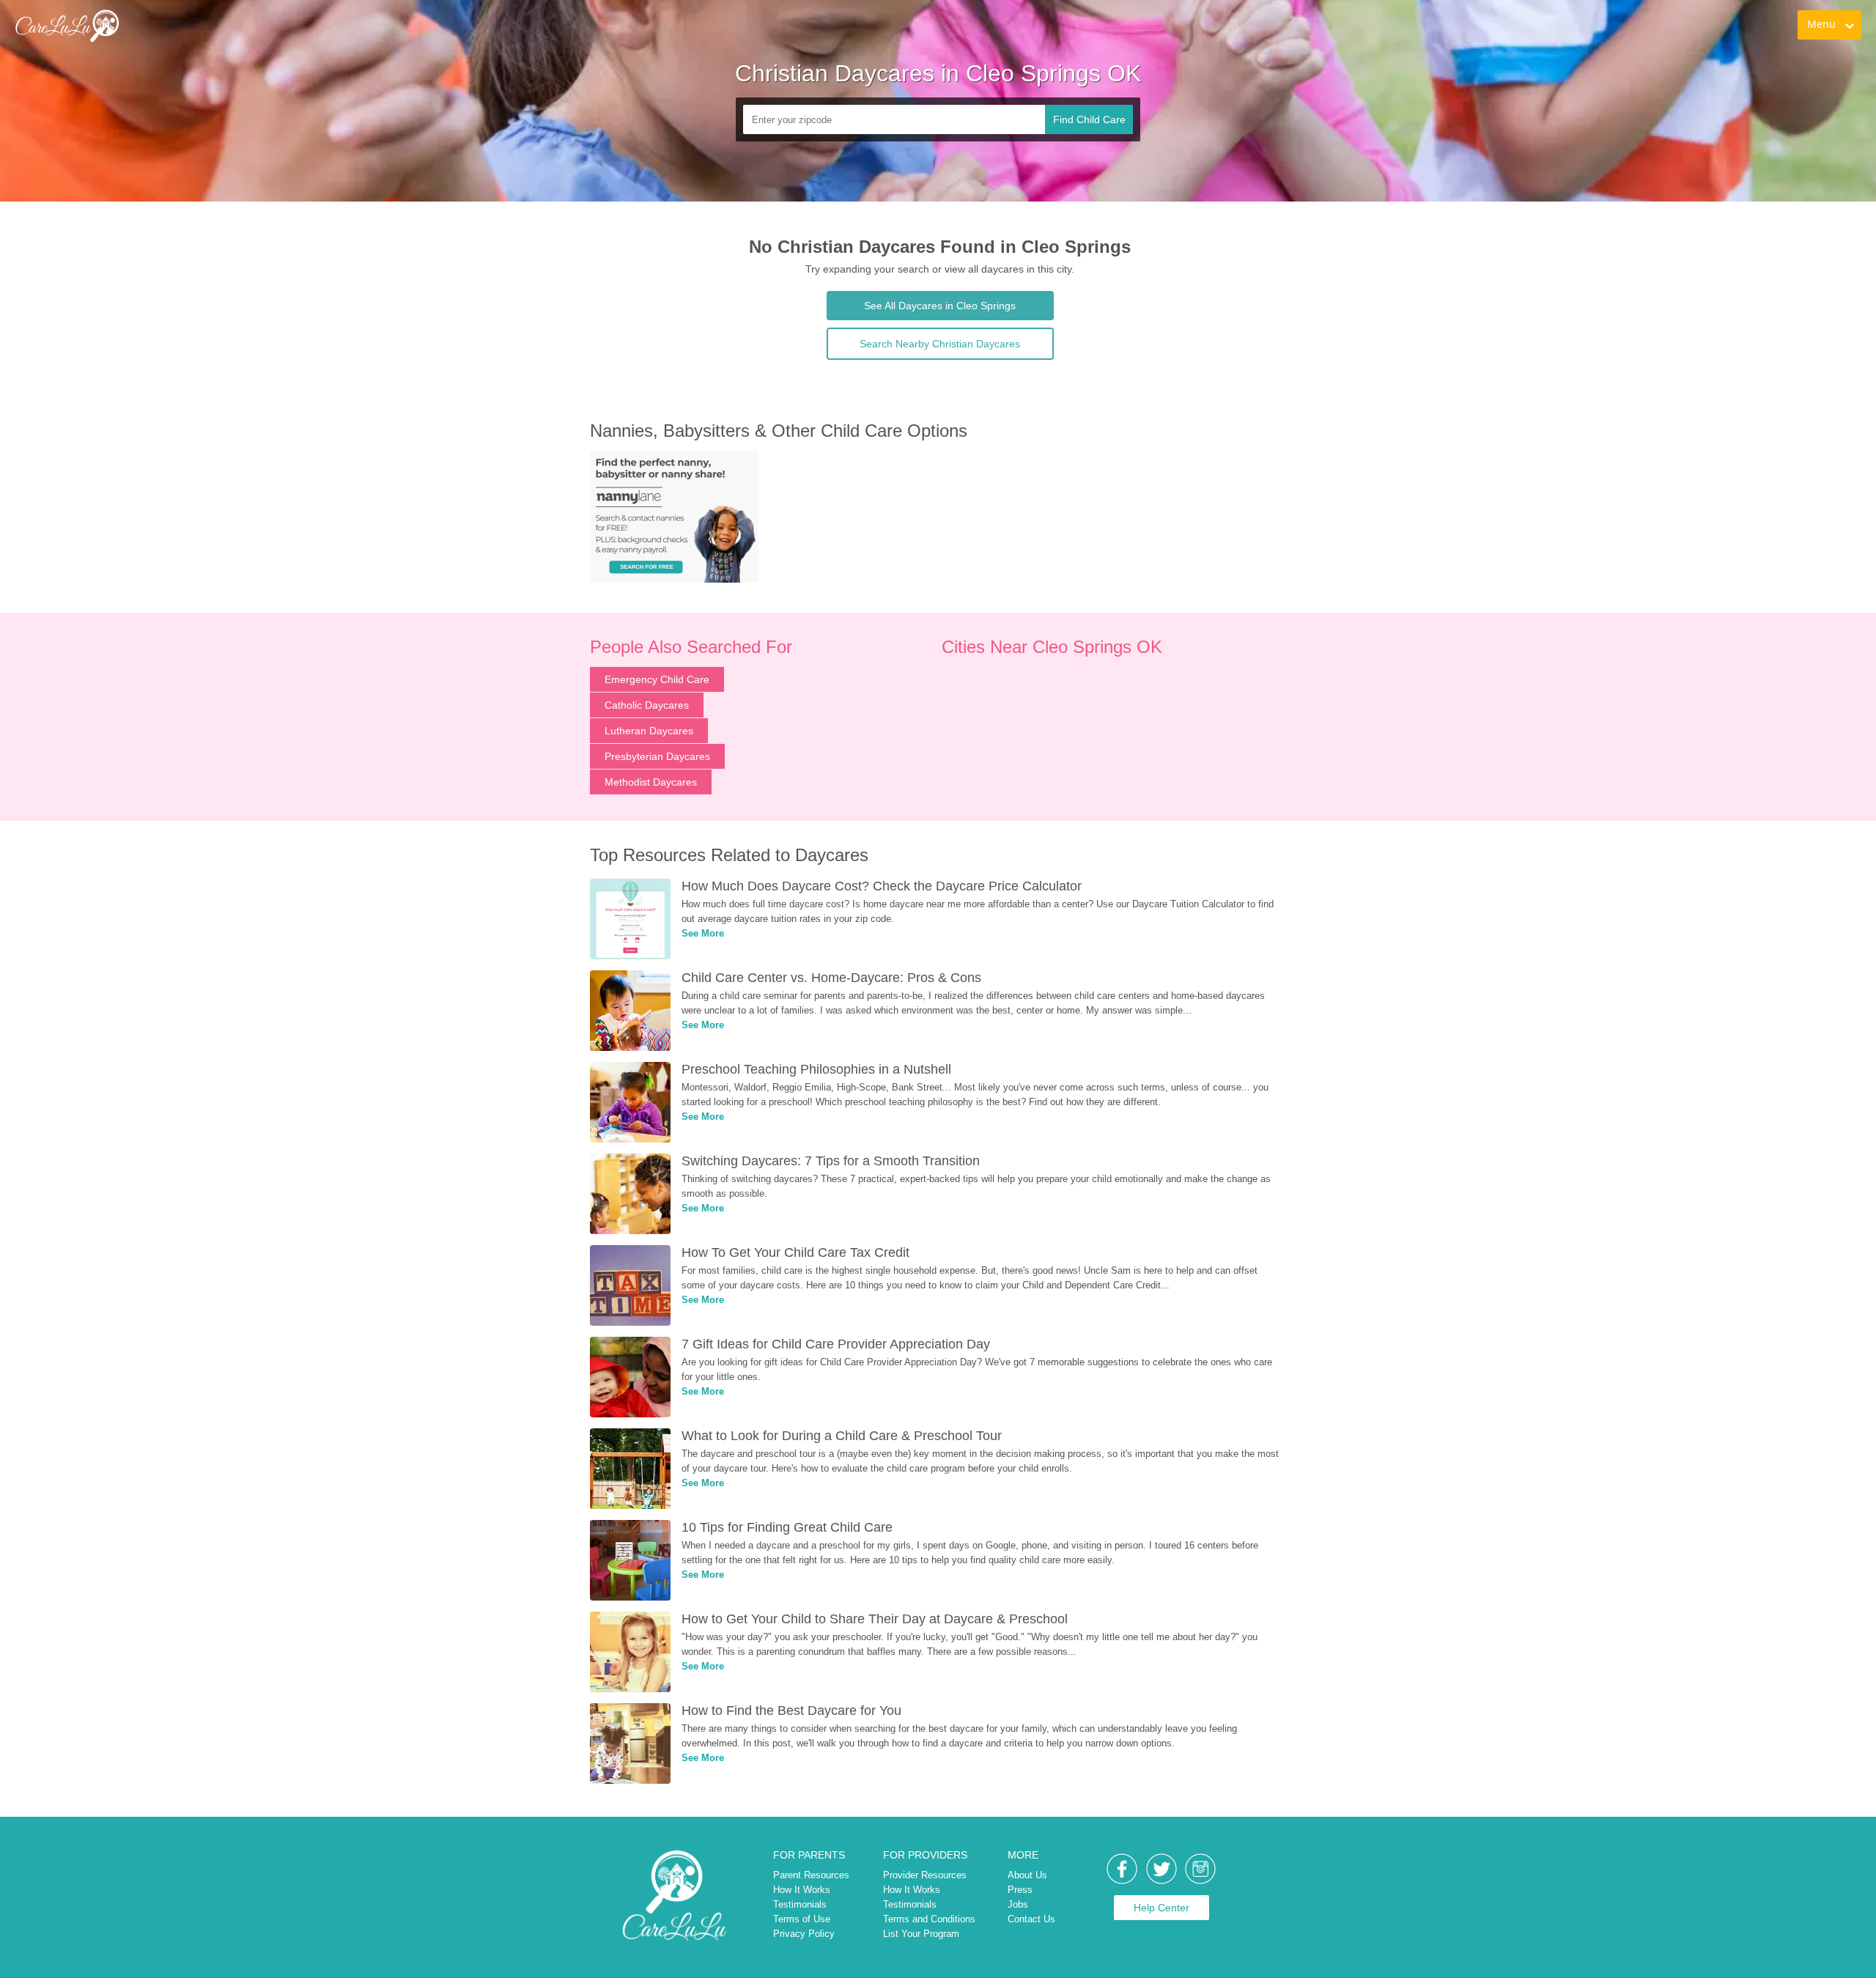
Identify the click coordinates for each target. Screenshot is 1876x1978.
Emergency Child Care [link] (657, 679)
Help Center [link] (1162, 1908)
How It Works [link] (802, 1890)
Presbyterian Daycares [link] (657, 756)
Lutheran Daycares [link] (649, 731)
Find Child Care (1089, 119)
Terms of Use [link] (802, 1919)
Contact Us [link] (1031, 1919)
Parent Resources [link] (811, 1875)
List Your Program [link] (921, 1934)
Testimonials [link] (800, 1904)
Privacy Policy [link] (804, 1934)
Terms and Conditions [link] (929, 1919)
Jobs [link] (1018, 1904)
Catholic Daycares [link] (647, 705)
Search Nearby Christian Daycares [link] (940, 344)
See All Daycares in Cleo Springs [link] (940, 306)
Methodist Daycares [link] (651, 782)
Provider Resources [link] (925, 1875)
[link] (67, 26)
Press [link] (1020, 1890)
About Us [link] (1027, 1875)
